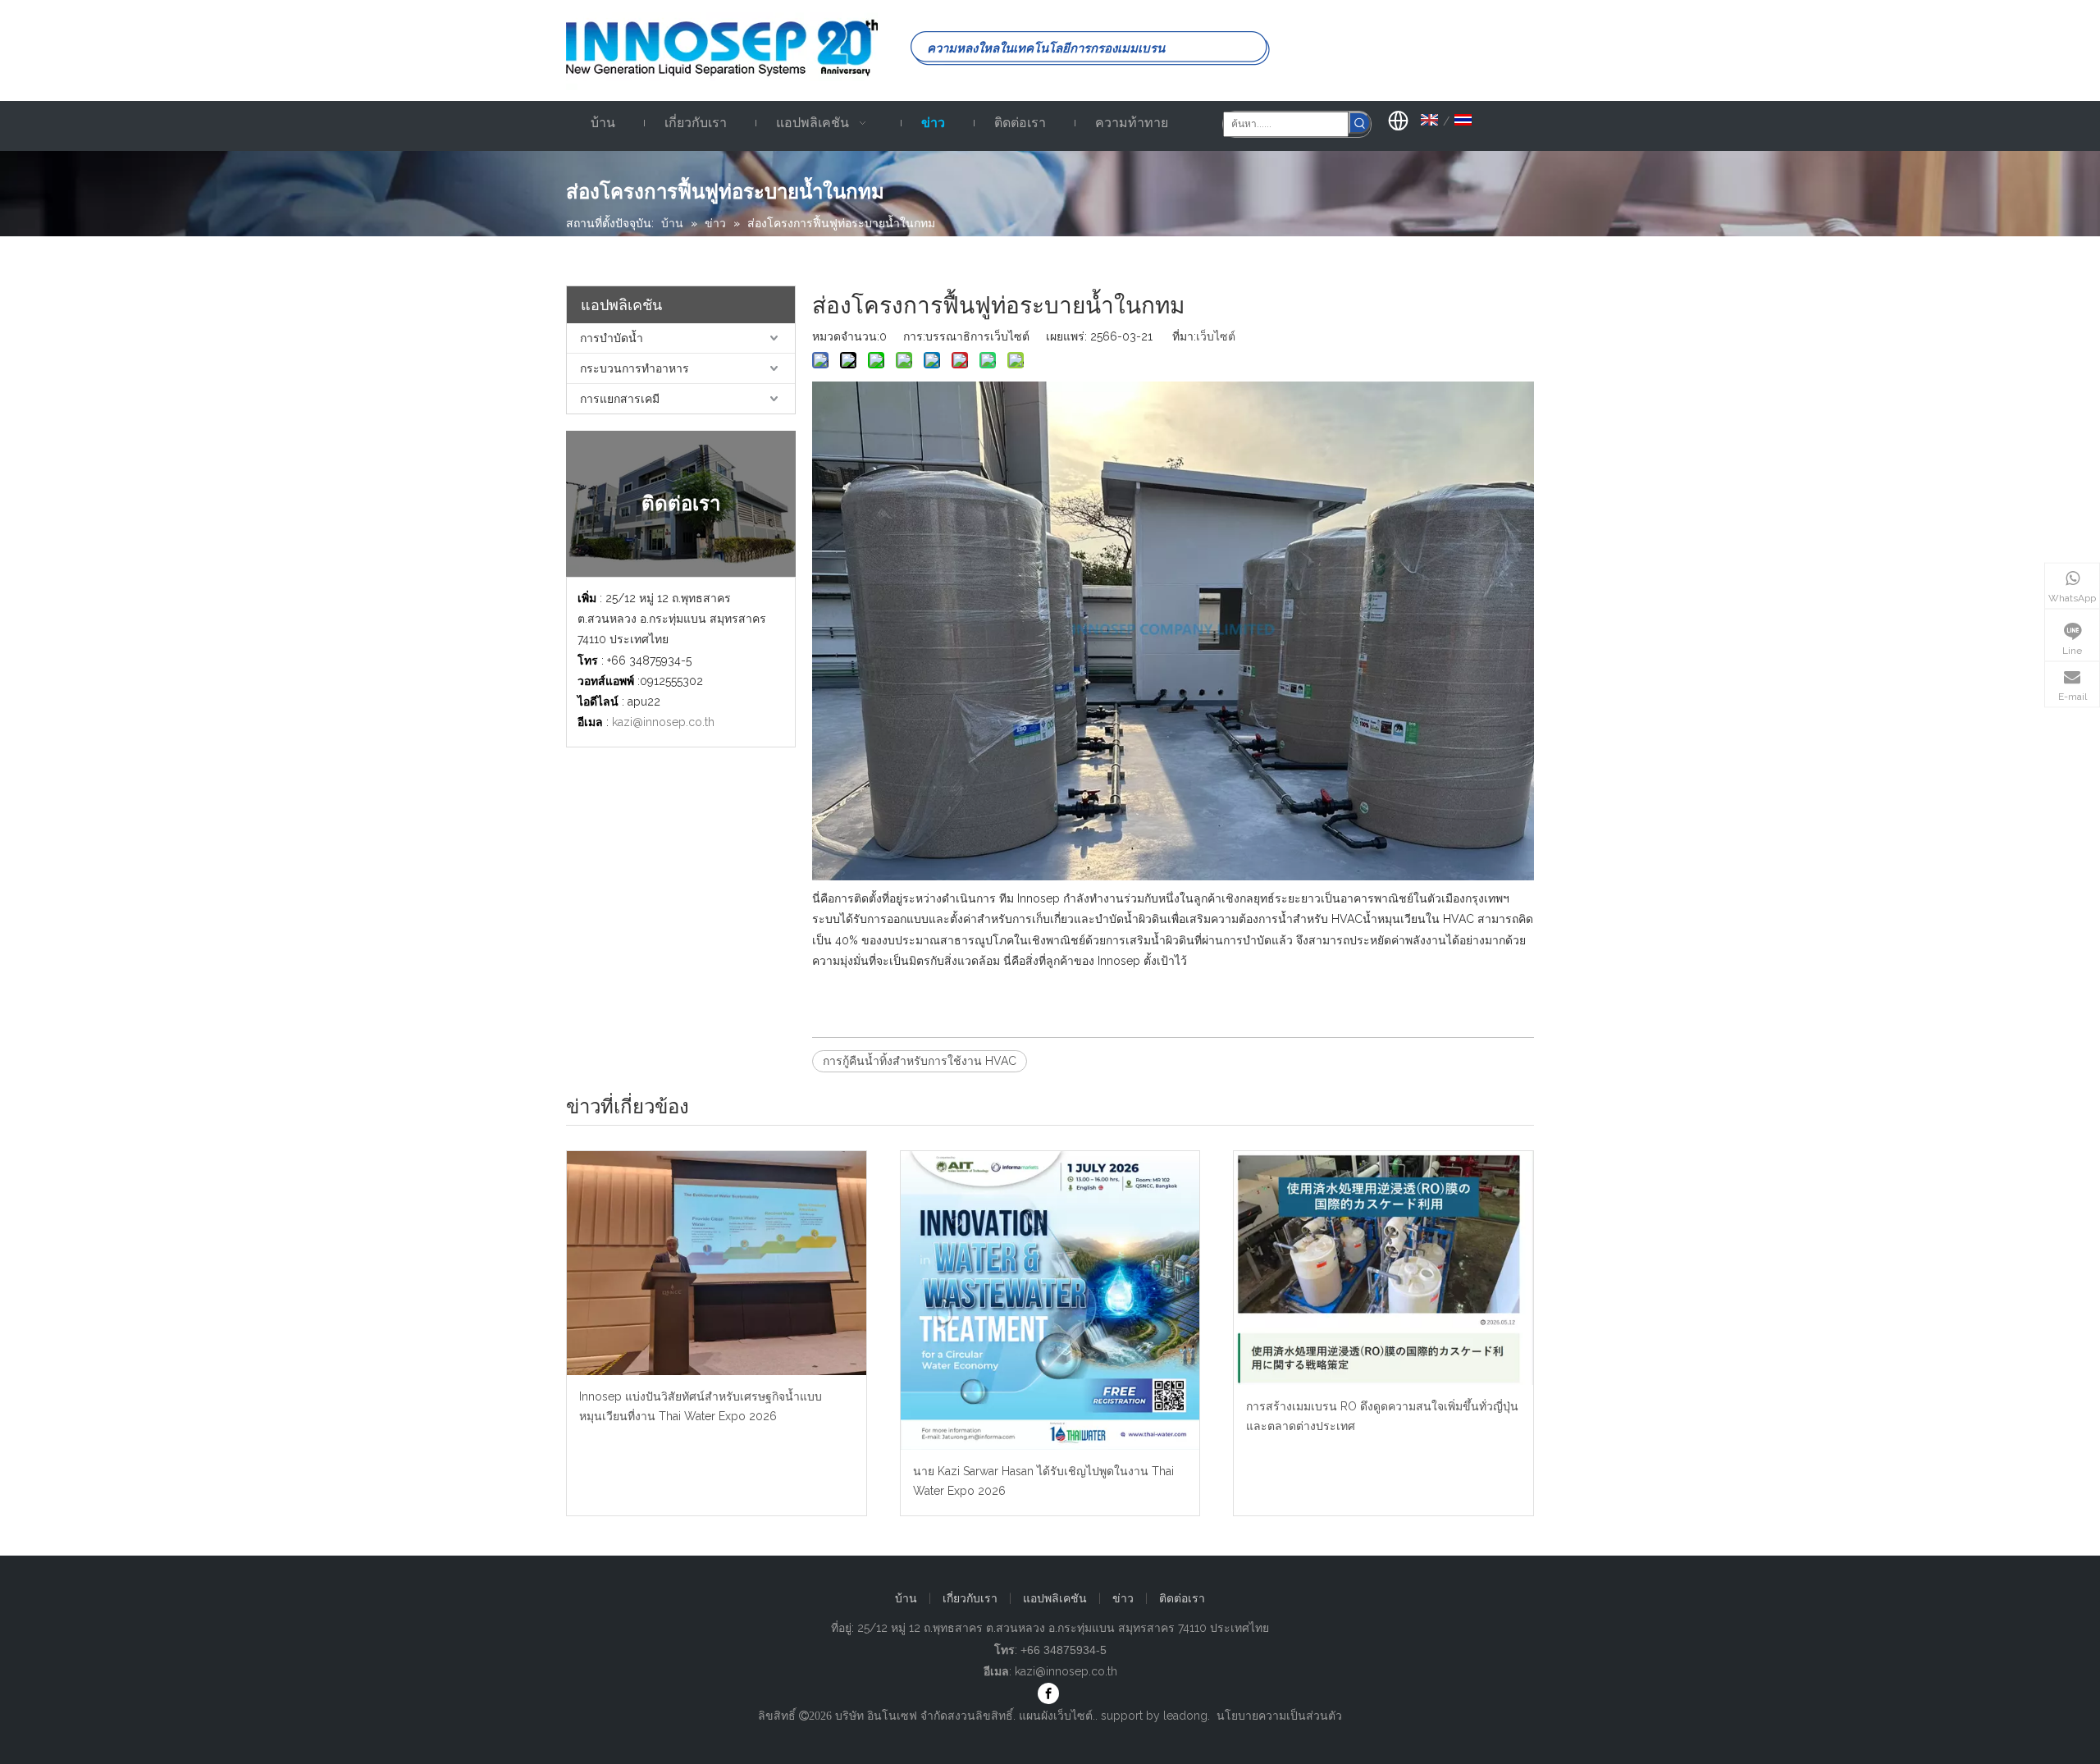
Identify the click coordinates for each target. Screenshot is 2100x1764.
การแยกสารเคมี (620, 399)
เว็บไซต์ (1216, 336)
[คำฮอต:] (1360, 123)
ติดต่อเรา (1182, 1598)
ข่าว (1123, 1598)
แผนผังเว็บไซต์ (1056, 1716)
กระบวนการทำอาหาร (635, 368)
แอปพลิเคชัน (1055, 1598)
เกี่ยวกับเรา (970, 1598)
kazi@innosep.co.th (663, 722)
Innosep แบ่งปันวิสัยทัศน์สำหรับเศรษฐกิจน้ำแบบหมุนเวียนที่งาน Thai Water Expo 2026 (701, 1406)
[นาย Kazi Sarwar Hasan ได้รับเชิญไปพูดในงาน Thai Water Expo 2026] (1050, 1301)
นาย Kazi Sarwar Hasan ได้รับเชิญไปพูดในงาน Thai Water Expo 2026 (1043, 1481)
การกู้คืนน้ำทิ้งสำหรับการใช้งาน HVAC (920, 1061)
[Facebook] (1048, 1693)
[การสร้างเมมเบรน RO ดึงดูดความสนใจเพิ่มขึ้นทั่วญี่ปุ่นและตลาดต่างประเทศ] (1383, 1268)
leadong (1185, 1716)
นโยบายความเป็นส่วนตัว (1279, 1716)
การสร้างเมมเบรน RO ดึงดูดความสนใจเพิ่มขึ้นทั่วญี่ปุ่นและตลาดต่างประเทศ (1382, 1416)
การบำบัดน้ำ (612, 338)
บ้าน (906, 1598)
